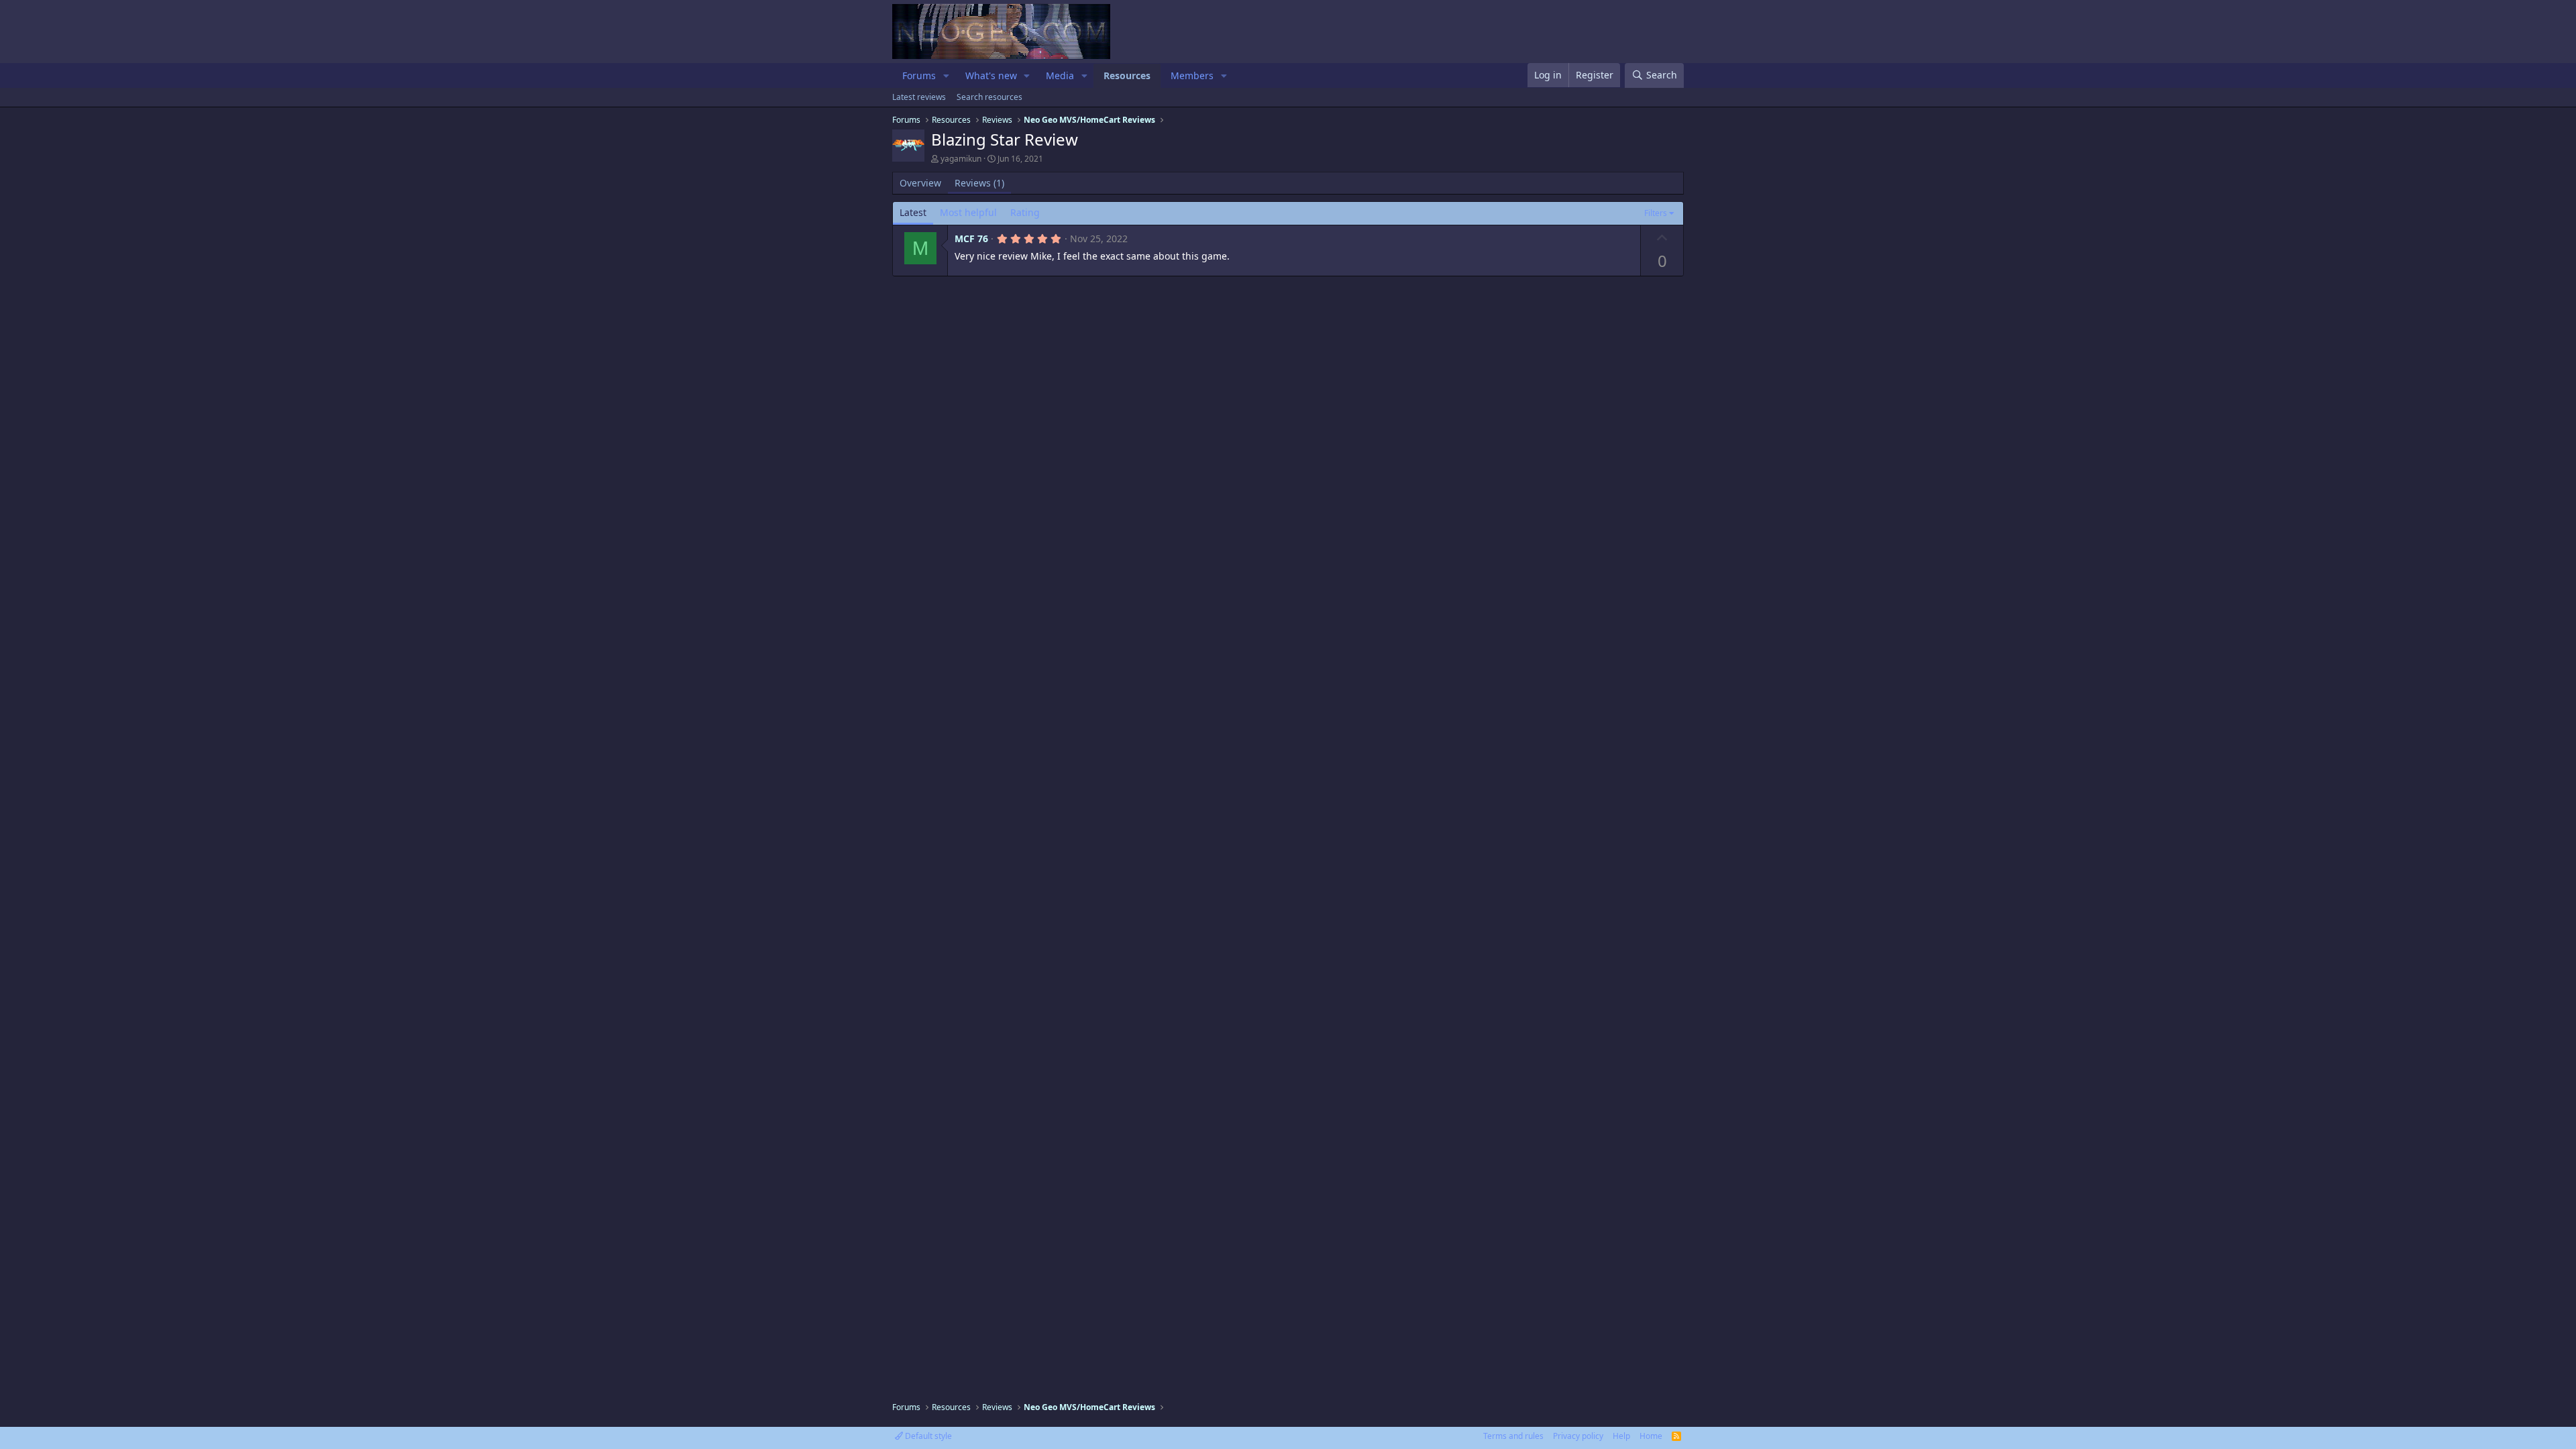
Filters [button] (1656, 213)
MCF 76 (971, 238)
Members (1192, 75)
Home (1651, 1436)
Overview (920, 183)
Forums (919, 75)
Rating (1025, 212)
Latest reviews (919, 97)
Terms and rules (1513, 1436)
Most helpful (968, 212)
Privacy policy (1578, 1436)
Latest (913, 212)
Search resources (989, 97)
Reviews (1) (979, 183)
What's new (991, 75)
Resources (1127, 75)
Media (1060, 75)
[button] (946, 76)
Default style (927, 1436)
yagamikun (961, 159)
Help (1621, 1436)
